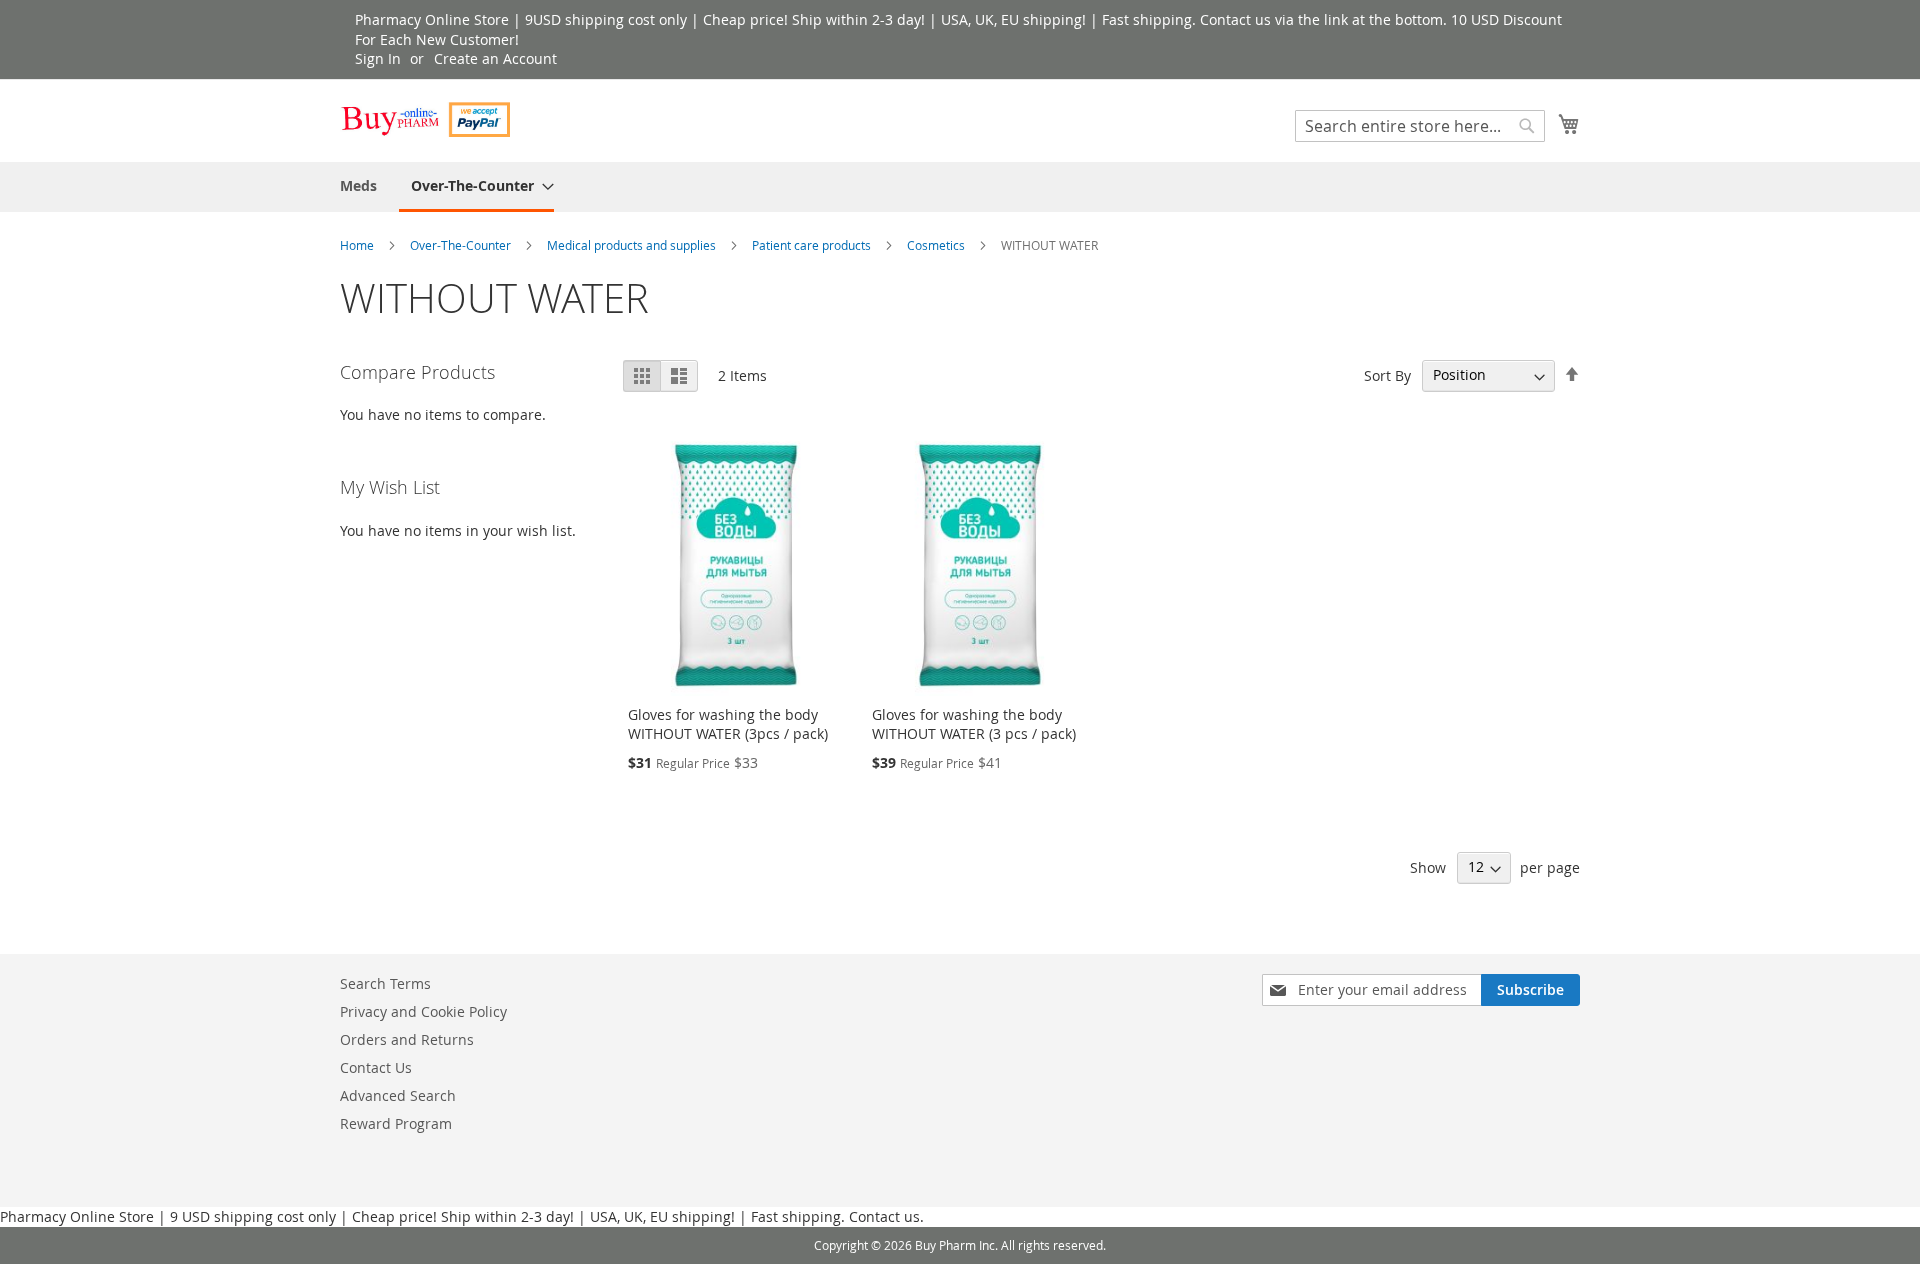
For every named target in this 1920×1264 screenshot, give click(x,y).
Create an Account (495, 58)
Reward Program (396, 1123)
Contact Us (376, 1067)
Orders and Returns (407, 1039)
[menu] (960, 187)
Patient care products (813, 245)
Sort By (1387, 374)
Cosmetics (937, 245)
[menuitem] (358, 185)
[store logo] (425, 119)
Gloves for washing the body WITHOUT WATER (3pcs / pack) (728, 724)
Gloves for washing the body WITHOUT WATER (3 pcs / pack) (974, 724)
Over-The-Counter (462, 245)
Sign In (378, 58)
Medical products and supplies (633, 245)
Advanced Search (398, 1095)
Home (358, 245)
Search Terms (385, 983)
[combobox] (1420, 126)
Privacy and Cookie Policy (423, 1011)
